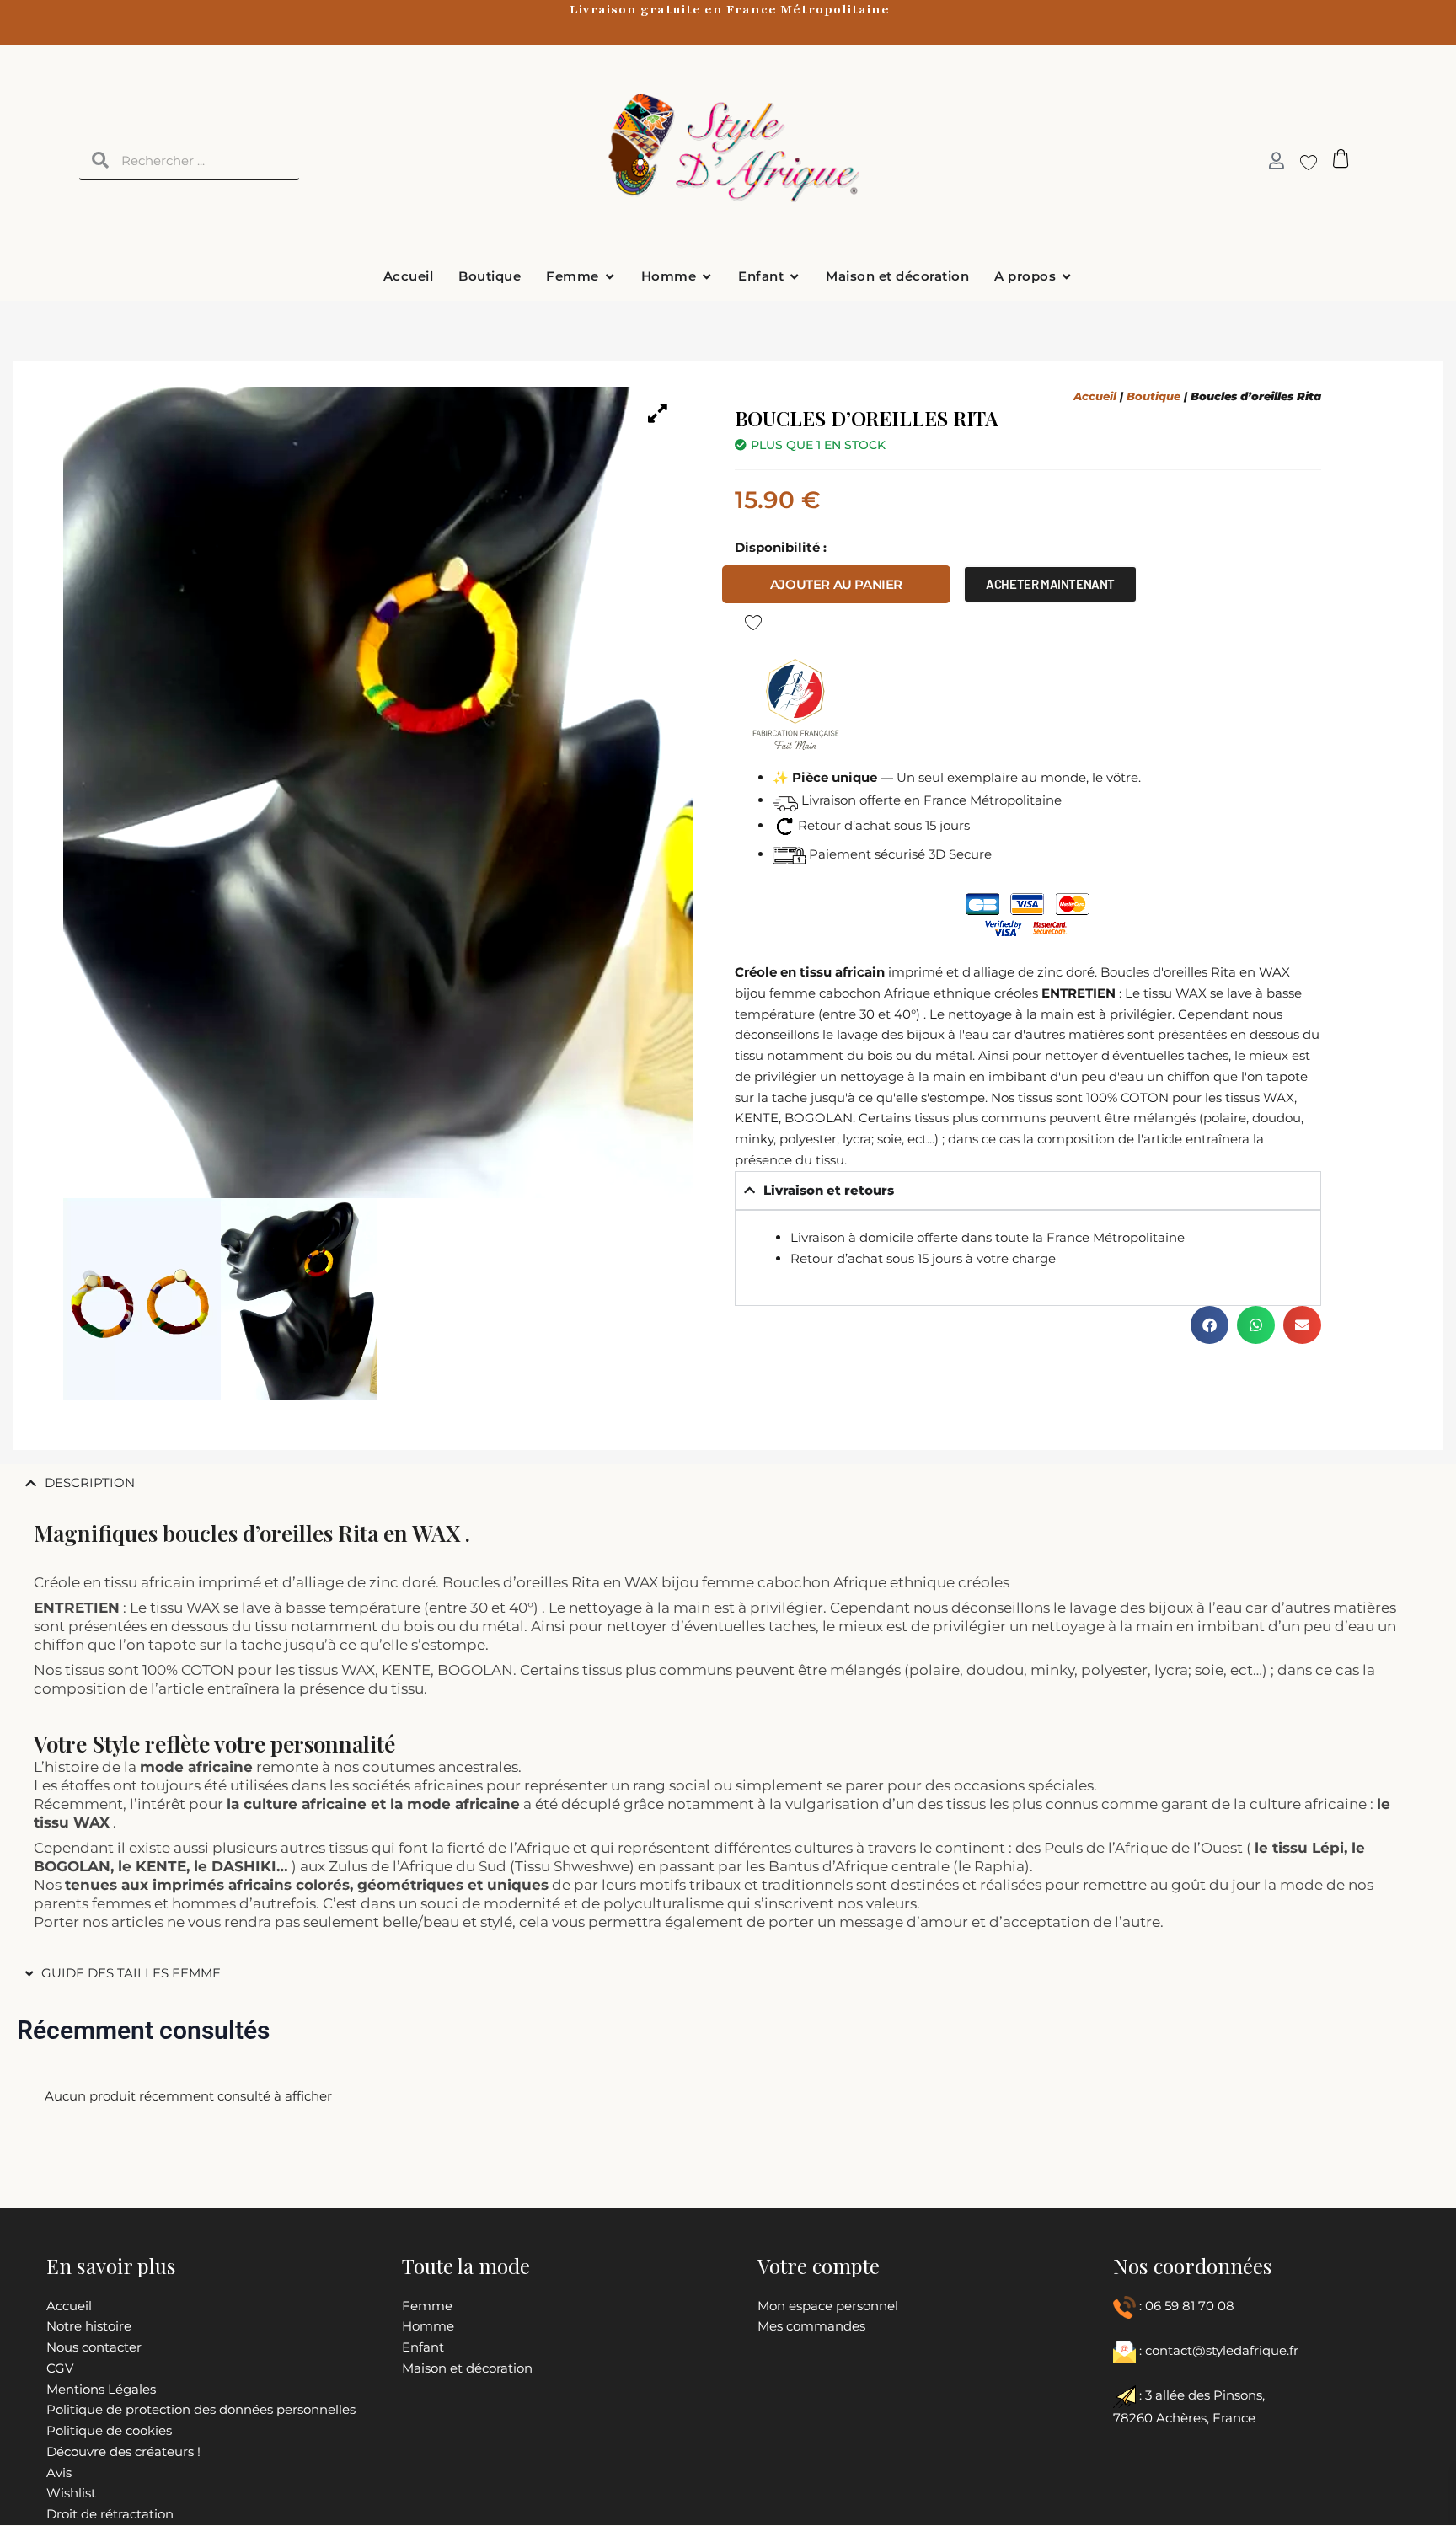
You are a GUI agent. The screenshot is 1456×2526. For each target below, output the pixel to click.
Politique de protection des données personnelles (201, 2409)
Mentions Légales (101, 2389)
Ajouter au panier (836, 584)
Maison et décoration (467, 2368)
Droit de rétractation (110, 2514)
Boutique (1154, 396)
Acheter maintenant (1050, 584)
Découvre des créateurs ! (123, 2451)
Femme (427, 2306)
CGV (60, 2368)
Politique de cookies (109, 2430)
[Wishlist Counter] (1303, 162)
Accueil (1095, 396)
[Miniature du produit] (658, 413)
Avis (59, 2472)
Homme (428, 2326)
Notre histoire (89, 2326)
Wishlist (71, 2493)
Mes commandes (811, 2326)
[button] (1210, 1325)
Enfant (423, 2347)
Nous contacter (94, 2347)
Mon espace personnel (828, 2306)
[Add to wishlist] (754, 622)
